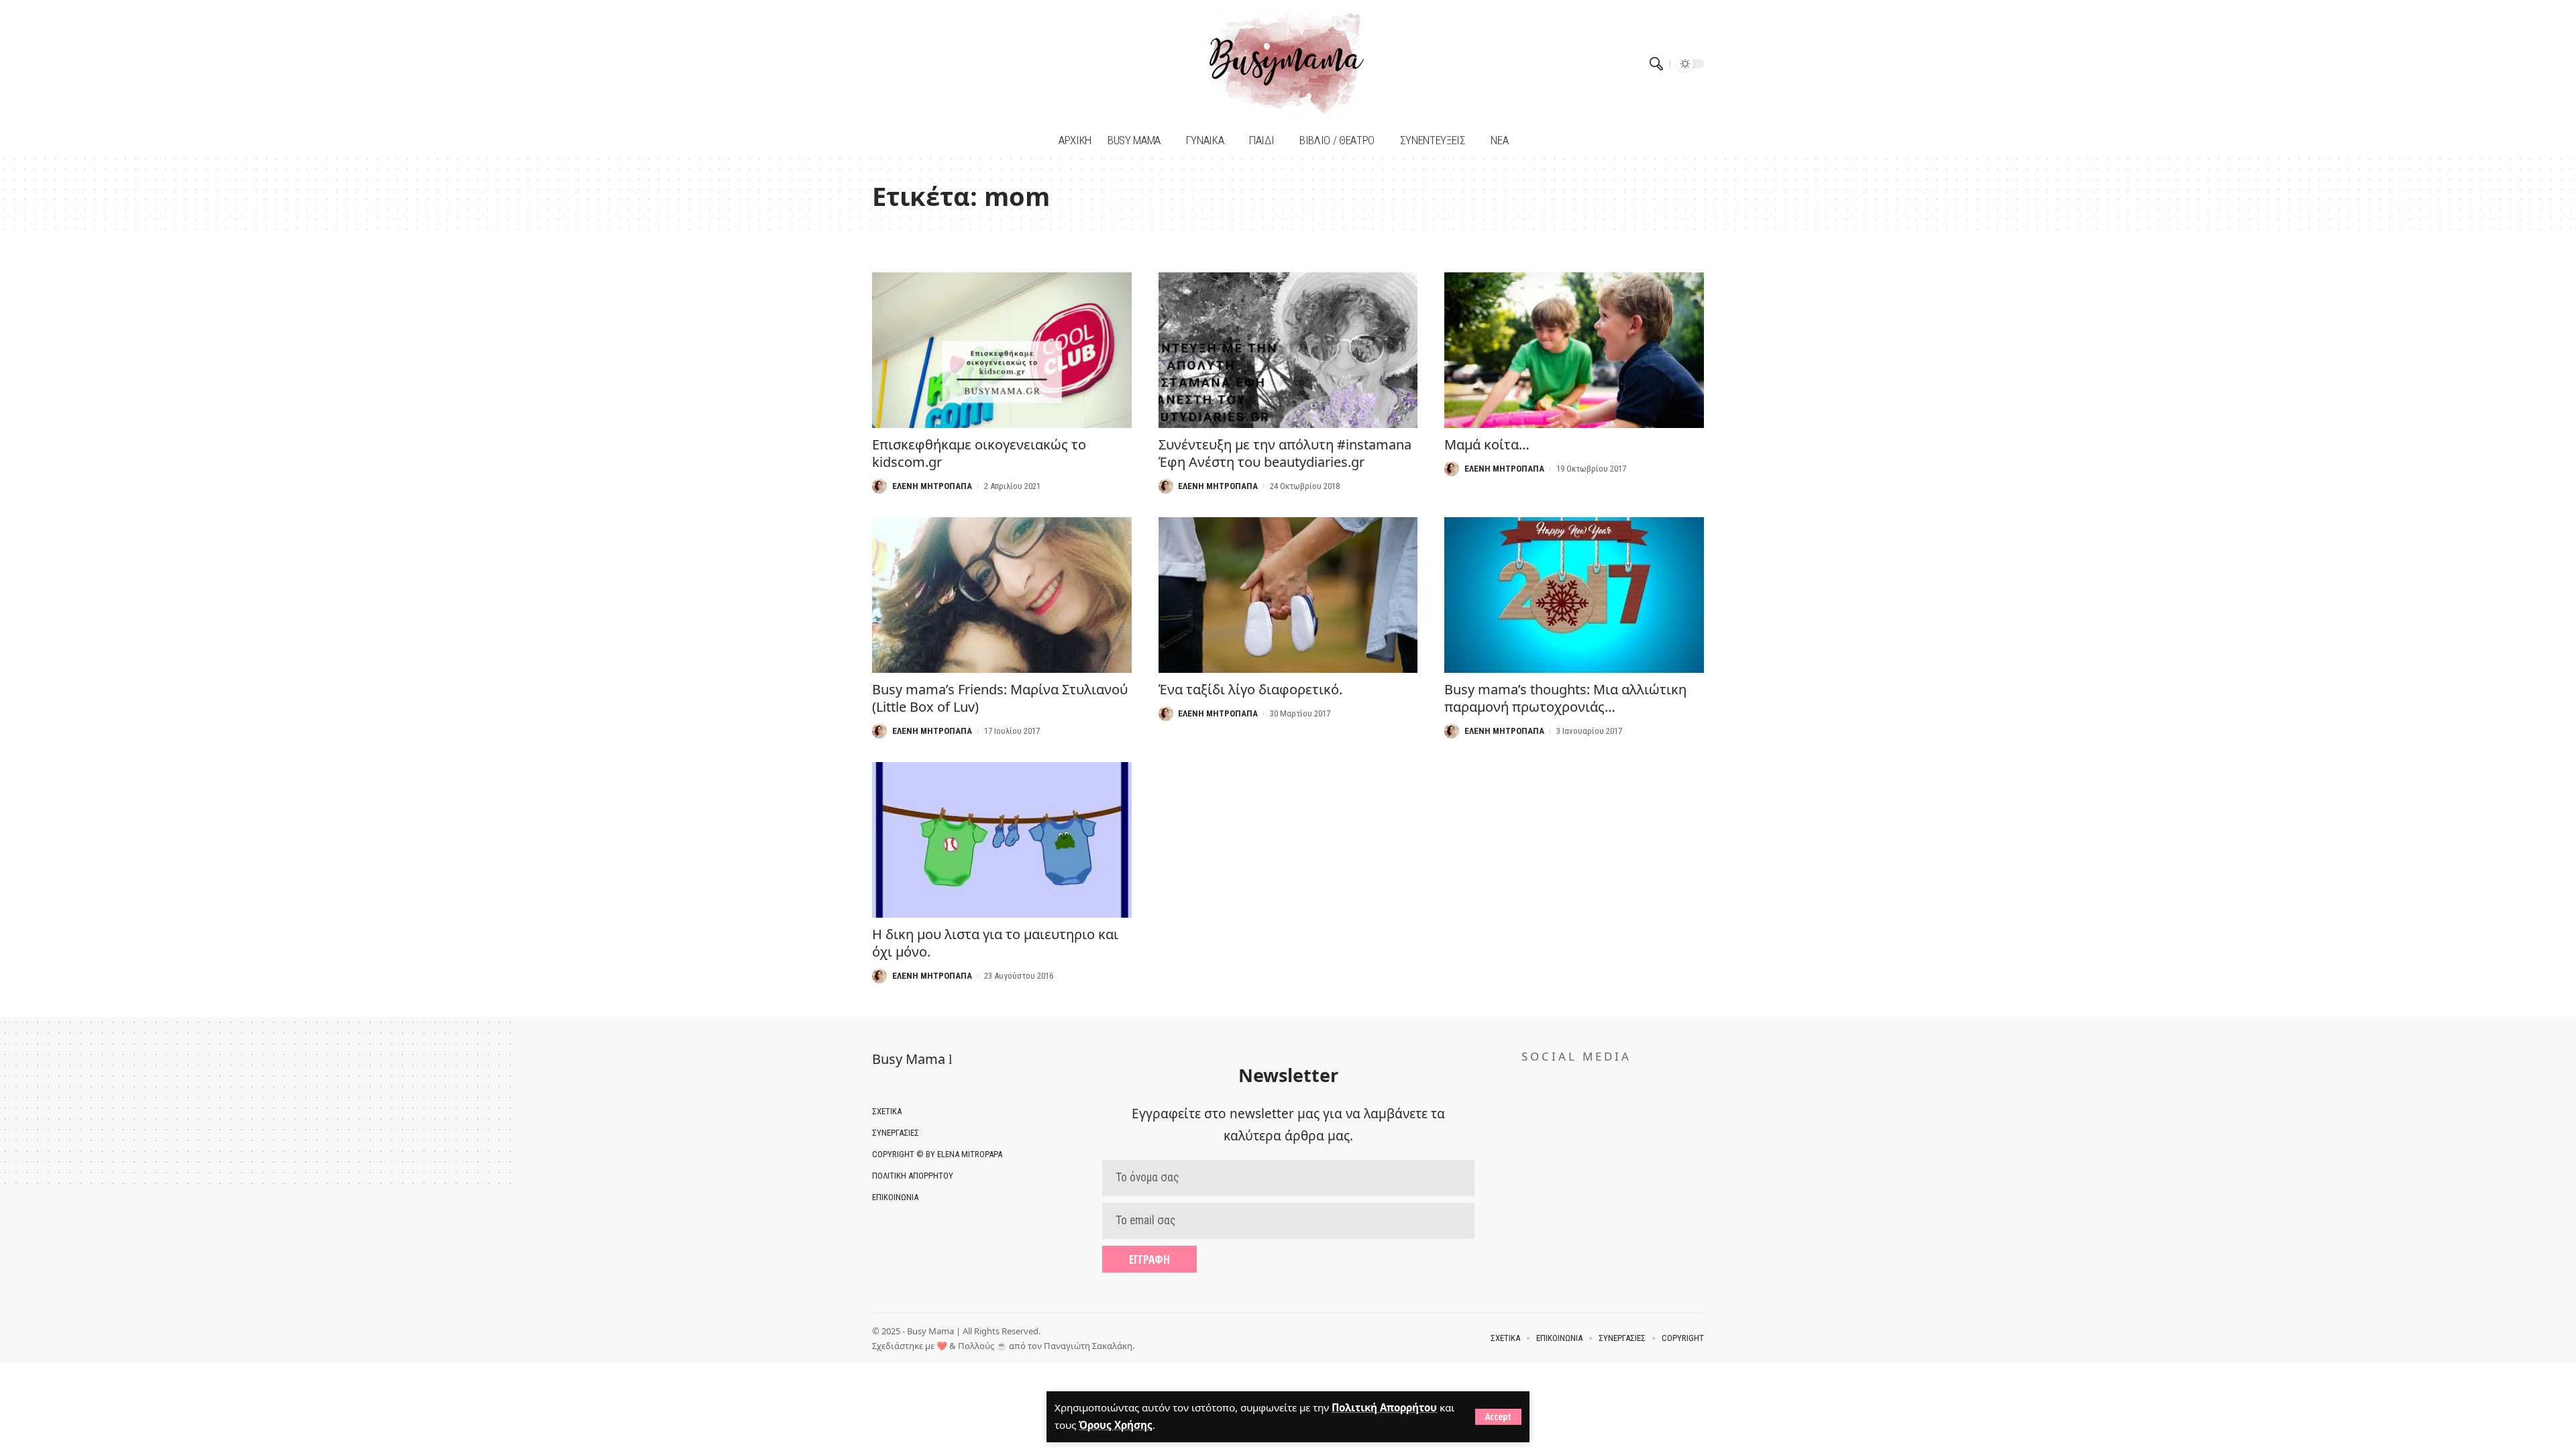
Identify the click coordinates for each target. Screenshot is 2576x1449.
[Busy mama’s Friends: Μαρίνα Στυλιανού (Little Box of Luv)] (1002, 595)
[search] (1656, 64)
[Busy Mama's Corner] (1288, 64)
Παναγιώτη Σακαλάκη (1088, 1346)
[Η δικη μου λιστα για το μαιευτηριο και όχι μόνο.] (1002, 840)
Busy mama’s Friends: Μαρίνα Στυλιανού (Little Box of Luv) (1000, 698)
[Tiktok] (917, 63)
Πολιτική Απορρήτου (1384, 1407)
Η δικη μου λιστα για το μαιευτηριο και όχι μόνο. (995, 943)
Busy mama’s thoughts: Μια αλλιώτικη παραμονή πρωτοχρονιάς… (1565, 698)
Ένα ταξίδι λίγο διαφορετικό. (1250, 689)
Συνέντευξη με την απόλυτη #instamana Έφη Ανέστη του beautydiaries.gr (1285, 453)
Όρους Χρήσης (1116, 1425)
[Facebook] (884, 63)
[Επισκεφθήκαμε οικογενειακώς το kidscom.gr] (1002, 350)
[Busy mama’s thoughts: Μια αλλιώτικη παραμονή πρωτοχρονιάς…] (1574, 595)
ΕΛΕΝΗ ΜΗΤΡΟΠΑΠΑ (932, 486)
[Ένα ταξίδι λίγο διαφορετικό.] (1288, 595)
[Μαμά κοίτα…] (1574, 350)
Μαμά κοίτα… (1487, 444)
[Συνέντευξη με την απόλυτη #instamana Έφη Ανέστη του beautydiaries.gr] (1288, 350)
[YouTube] (901, 63)
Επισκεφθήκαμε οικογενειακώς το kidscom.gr (979, 453)
